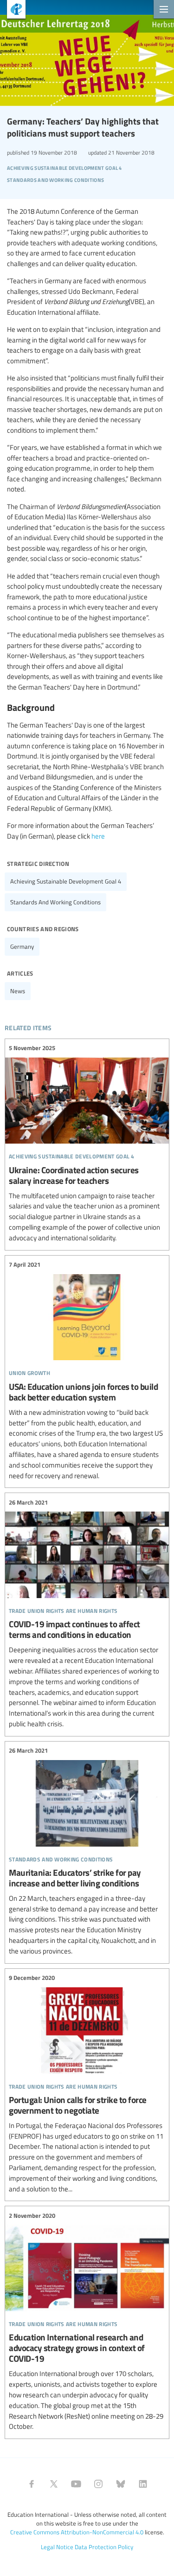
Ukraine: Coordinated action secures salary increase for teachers (87, 1143)
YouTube (76, 2484)
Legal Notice (57, 2547)
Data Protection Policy (104, 2547)
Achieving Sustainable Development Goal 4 (66, 881)
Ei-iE (13, 10)
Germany (22, 946)
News (18, 991)
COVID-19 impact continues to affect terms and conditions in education (87, 1613)
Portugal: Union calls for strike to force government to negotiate (87, 2084)
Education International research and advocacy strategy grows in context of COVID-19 (87, 2321)
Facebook (32, 2484)
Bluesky (121, 2484)
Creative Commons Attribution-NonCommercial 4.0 (77, 2532)
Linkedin (143, 2484)
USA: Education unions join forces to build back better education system (87, 1371)
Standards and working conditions (55, 902)
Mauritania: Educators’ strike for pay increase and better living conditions (87, 1851)
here (98, 836)
